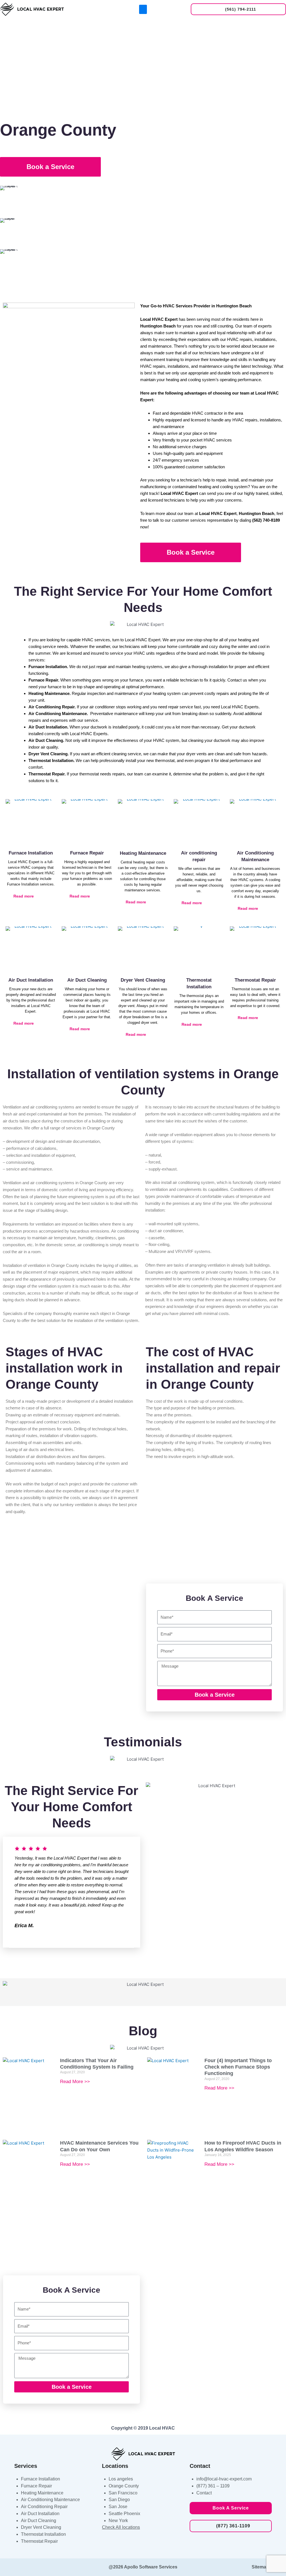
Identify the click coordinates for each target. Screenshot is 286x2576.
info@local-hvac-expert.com (224, 2479)
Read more (24, 896)
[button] (143, 9)
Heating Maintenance (143, 853)
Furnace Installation (31, 853)
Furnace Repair (87, 853)
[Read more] (40, 896)
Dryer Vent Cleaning (143, 980)
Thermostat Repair (255, 980)
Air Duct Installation (31, 980)
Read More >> (75, 2082)
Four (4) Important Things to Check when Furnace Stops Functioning (238, 2067)
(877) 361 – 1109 (213, 2486)
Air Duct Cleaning (87, 980)
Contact (204, 2493)
